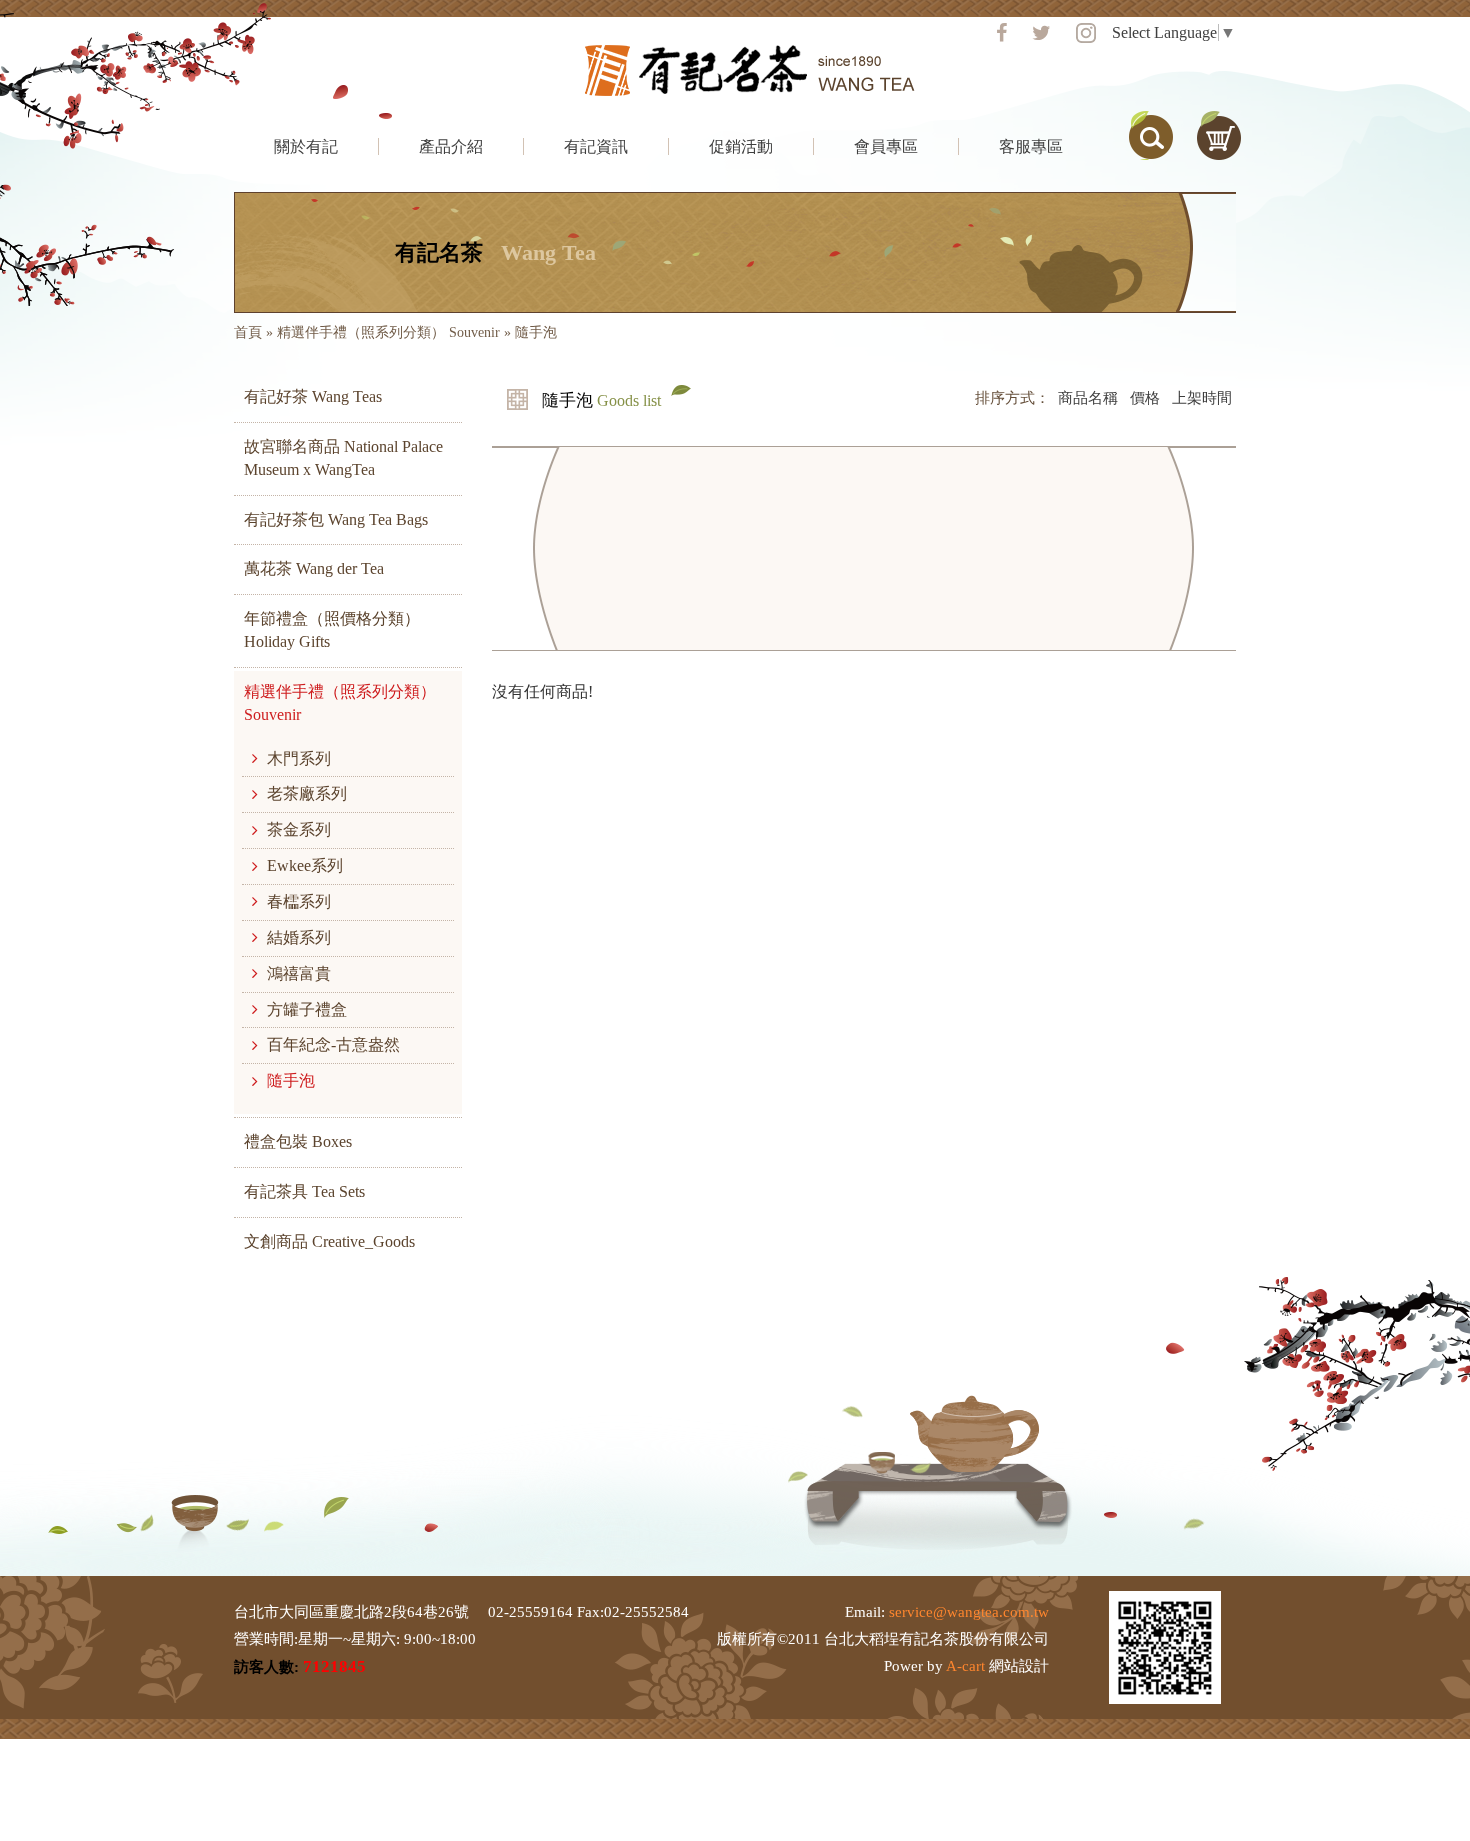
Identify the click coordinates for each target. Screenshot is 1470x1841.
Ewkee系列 (305, 865)
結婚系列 (299, 937)
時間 (1202, 398)
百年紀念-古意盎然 (333, 1044)
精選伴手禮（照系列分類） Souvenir (388, 332)
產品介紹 (451, 146)
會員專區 (886, 146)
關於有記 (306, 146)
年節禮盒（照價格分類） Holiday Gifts (332, 630)
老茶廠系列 (307, 793)
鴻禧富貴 (299, 973)
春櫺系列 (299, 901)
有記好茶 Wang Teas (313, 396)
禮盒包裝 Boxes (298, 1141)
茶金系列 (299, 829)
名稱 (1088, 398)
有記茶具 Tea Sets (304, 1191)
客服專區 (1031, 146)
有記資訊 (596, 146)
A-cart (965, 1666)
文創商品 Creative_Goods (329, 1241)
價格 (1145, 398)
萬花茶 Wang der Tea (314, 568)
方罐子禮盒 (307, 1009)
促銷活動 (741, 146)
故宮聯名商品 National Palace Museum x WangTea (343, 458)
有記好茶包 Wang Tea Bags (336, 519)
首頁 (248, 332)
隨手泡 (291, 1080)
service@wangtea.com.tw (969, 1612)
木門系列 (299, 758)
